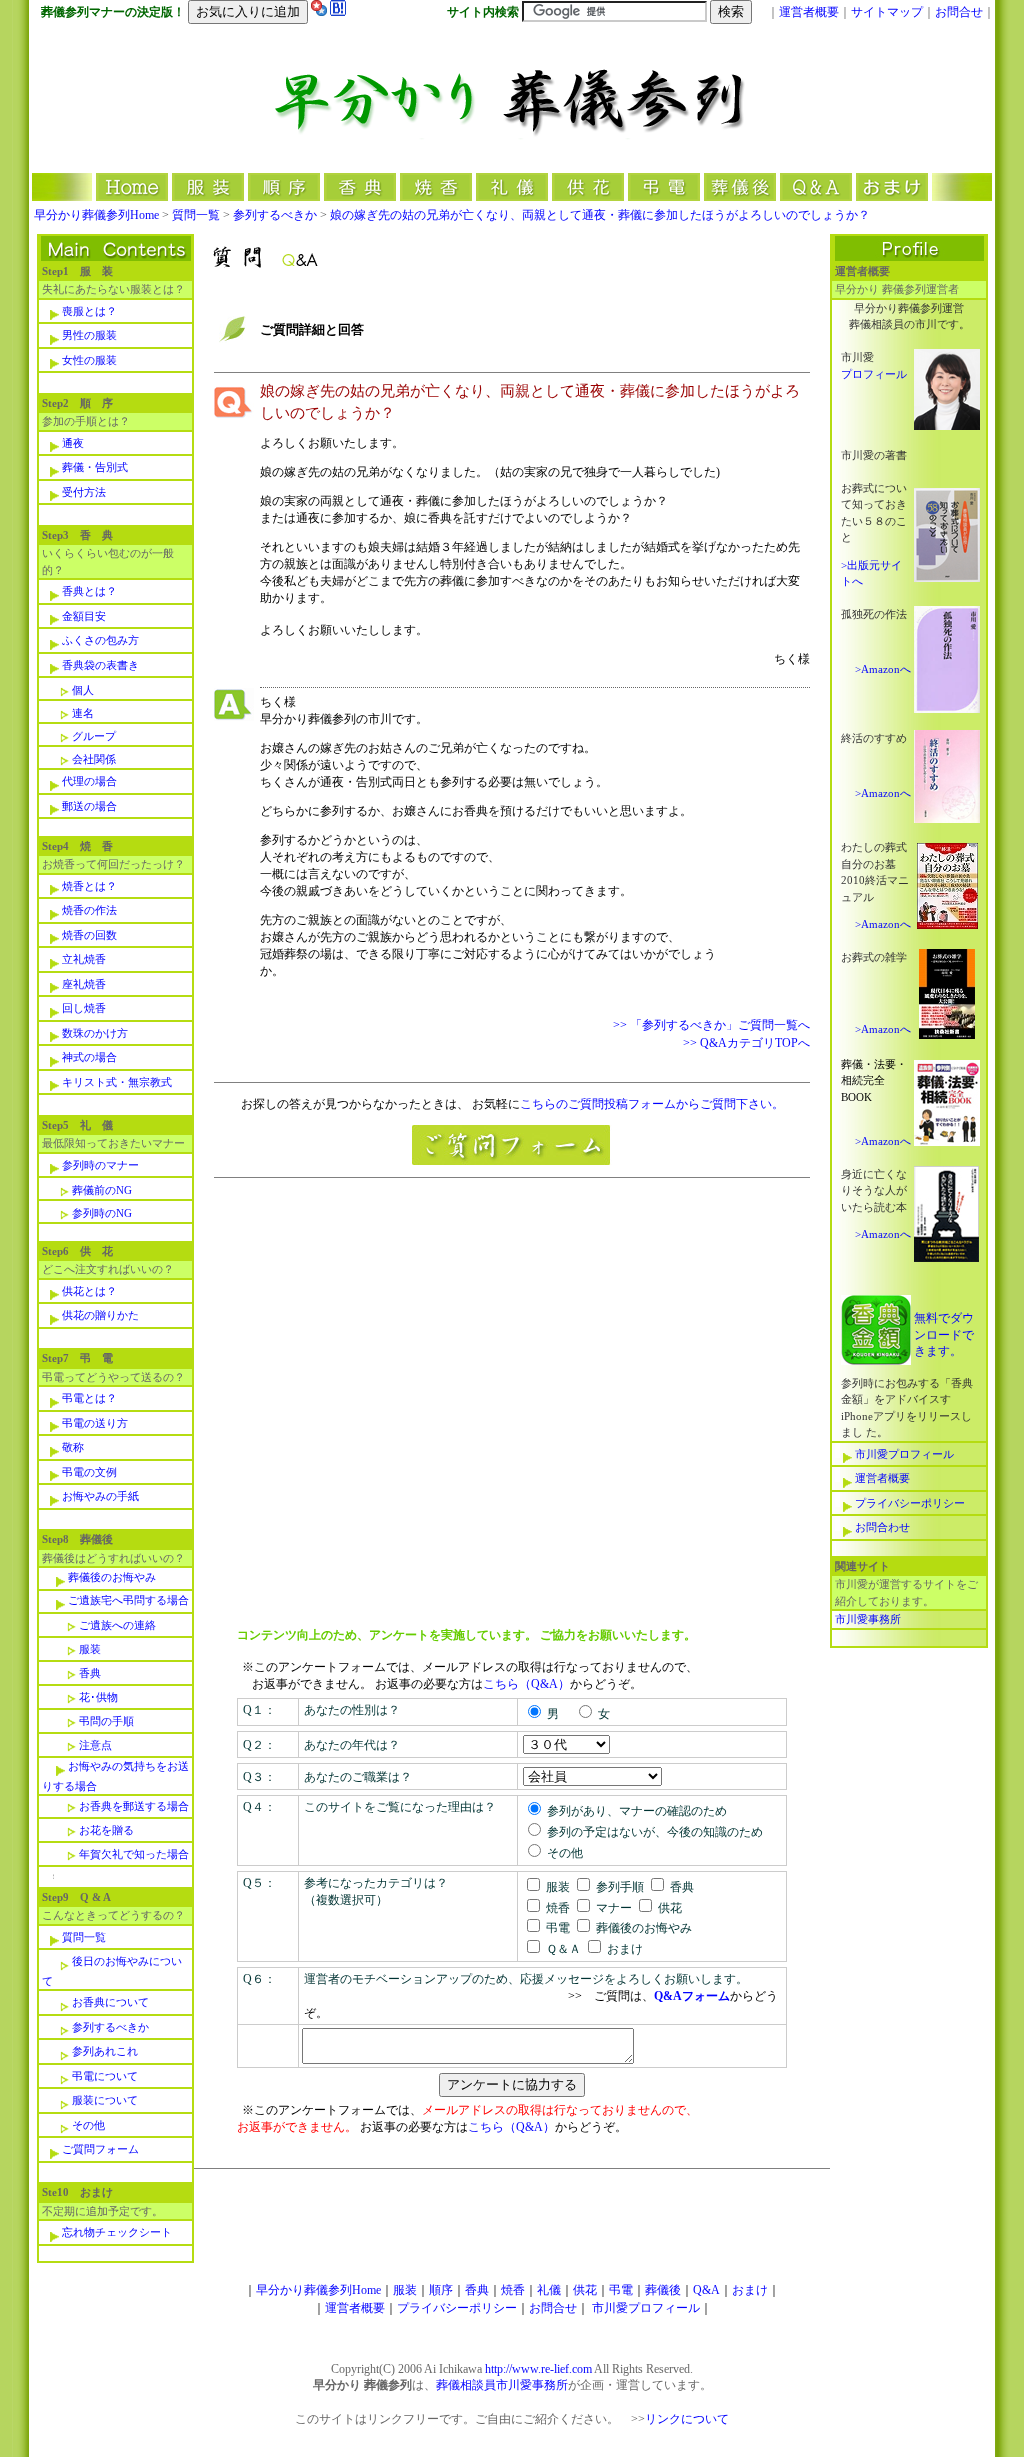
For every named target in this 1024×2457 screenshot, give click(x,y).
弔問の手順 (106, 1721)
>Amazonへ (883, 669)
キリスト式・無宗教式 (117, 1082)
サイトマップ (887, 12)
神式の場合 (89, 1057)
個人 (83, 690)
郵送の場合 (89, 806)
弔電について (105, 2076)
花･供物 (98, 1697)
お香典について (110, 2002)
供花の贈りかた (100, 1315)
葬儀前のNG (102, 1190)
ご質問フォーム (100, 2149)
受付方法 (84, 492)
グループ (94, 736)
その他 (88, 2125)
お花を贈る (106, 1830)
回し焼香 (84, 1008)
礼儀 (549, 2290)
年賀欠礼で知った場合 (134, 1854)
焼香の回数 (89, 935)
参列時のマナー (100, 1165)
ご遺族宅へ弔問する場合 (128, 1600)
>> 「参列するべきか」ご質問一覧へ (711, 1025)
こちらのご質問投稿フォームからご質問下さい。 (652, 1104)
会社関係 (94, 759)
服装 (90, 1649)
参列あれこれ (105, 2051)
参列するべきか (275, 215)
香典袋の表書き (100, 665)
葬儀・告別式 (95, 467)
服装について (105, 2100)
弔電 (621, 2290)
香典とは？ (89, 591)
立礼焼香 (84, 959)
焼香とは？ (89, 886)
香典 (90, 1673)
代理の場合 (89, 781)
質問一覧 (196, 215)
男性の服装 (89, 335)
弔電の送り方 (95, 1423)
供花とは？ (89, 1291)
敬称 (73, 1447)
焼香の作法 (89, 910)
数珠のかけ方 (95, 1033)
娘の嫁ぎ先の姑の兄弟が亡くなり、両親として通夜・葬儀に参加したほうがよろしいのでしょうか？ (600, 215)
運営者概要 (809, 12)
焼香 (513, 2290)
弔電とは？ (89, 1398)
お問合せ (959, 12)
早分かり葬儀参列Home (96, 215)
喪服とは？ (89, 311)
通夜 (73, 443)
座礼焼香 (84, 984)
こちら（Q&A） (526, 1684)
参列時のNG (102, 1213)
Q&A (706, 2290)
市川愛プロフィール (904, 1454)
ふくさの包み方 (100, 640)
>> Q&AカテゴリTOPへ (746, 1043)
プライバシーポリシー (910, 1503)
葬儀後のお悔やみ (112, 1577)
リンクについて (687, 2419)
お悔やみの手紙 (100, 1496)
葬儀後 (663, 2290)
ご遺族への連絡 (117, 1625)
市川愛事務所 (868, 1619)
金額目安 (84, 616)
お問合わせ (882, 1527)
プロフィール (874, 374)
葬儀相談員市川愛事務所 (502, 2385)
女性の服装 (89, 360)
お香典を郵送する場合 (134, 1806)
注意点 (95, 1745)
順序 (441, 2290)
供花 (585, 2290)
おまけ (750, 2290)
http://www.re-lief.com (538, 2369)
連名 (83, 713)
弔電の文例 (89, 1472)
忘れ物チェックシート (117, 2232)
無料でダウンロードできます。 (944, 1334)
